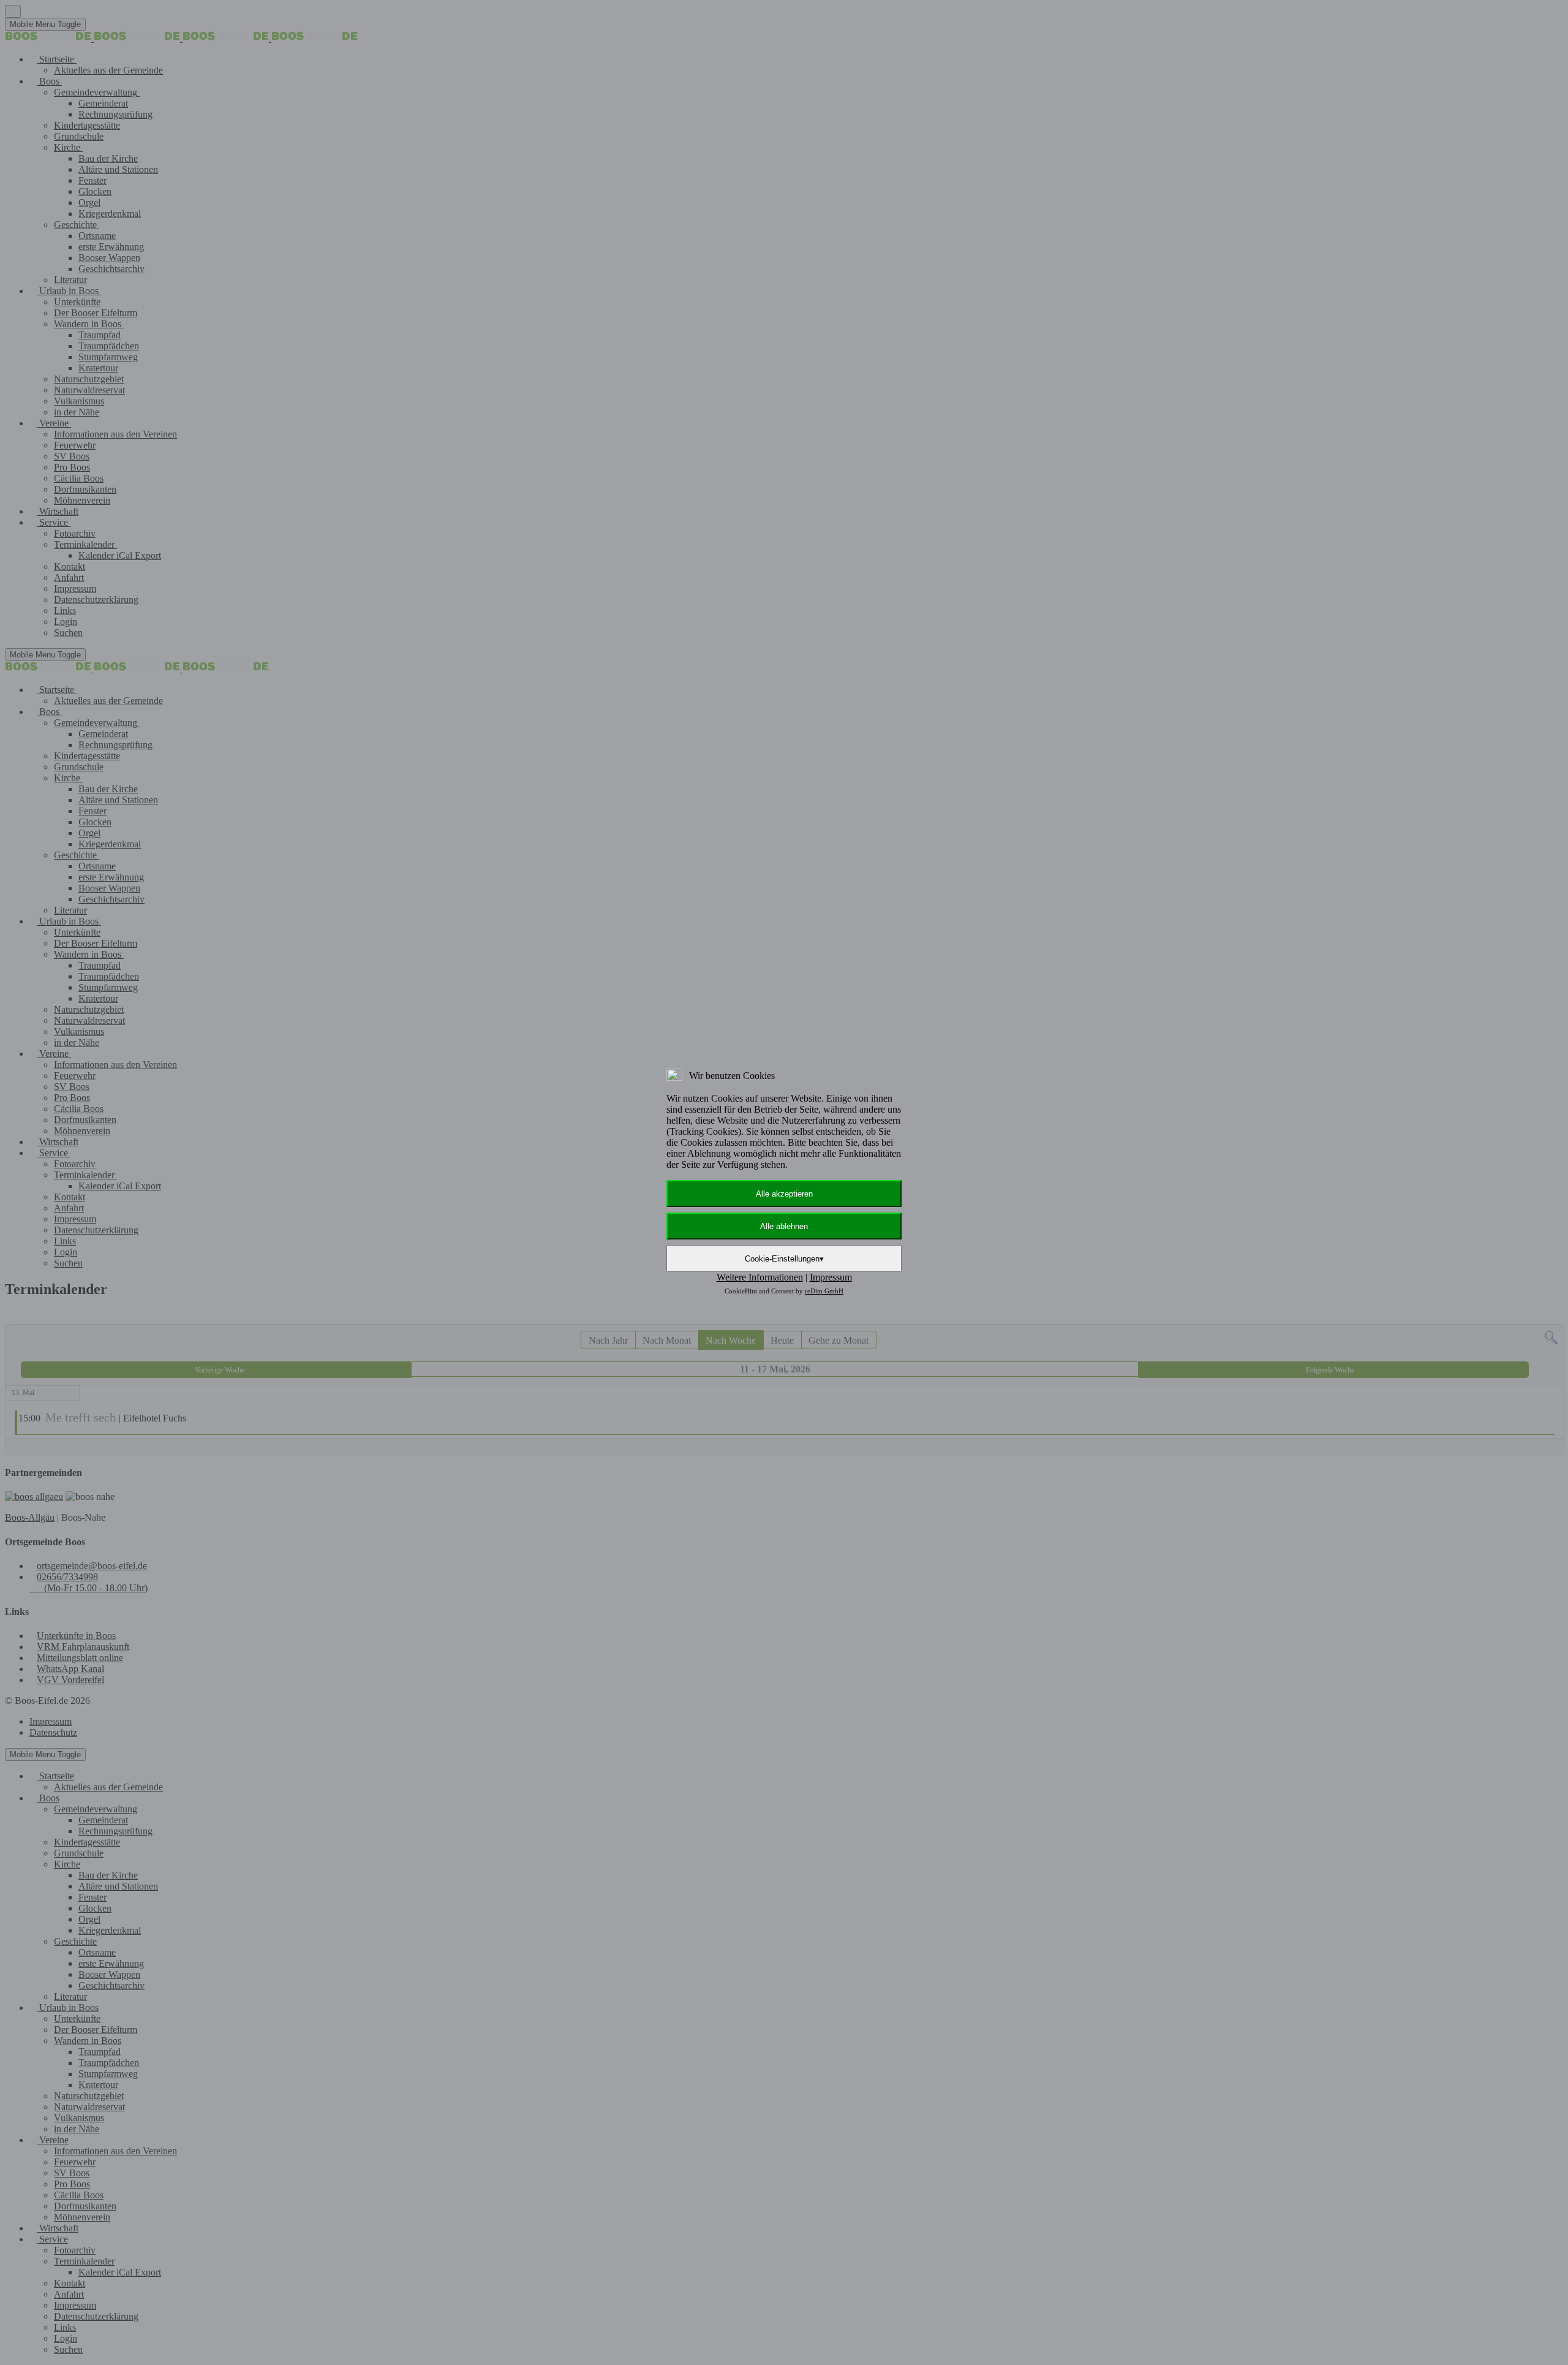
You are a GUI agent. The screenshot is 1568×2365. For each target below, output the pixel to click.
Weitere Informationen (760, 1277)
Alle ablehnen (784, 1226)
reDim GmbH (824, 1291)
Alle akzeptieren (784, 1194)
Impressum (831, 1277)
